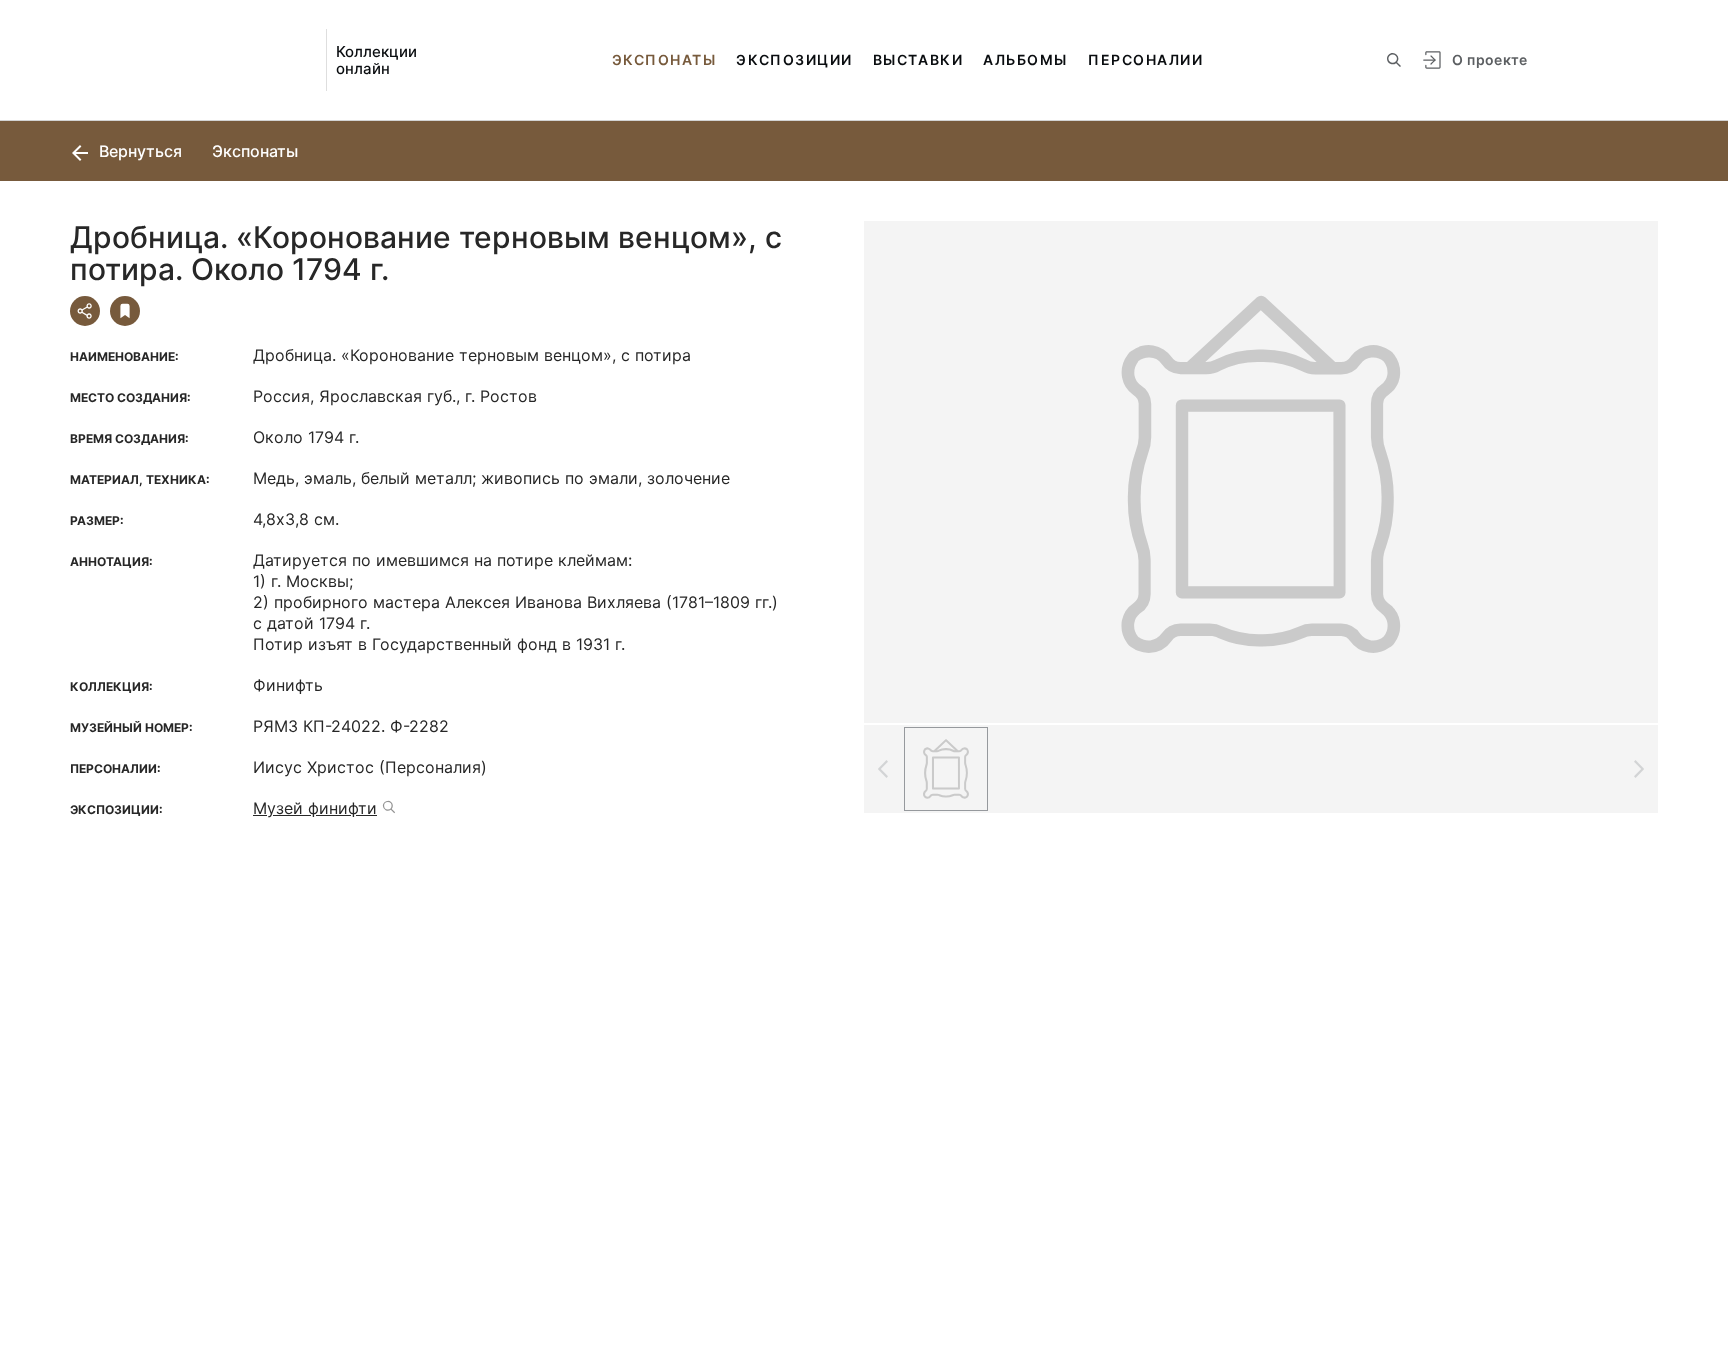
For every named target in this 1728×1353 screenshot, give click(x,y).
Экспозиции (794, 59)
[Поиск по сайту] (1394, 60)
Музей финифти (315, 808)
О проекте (1489, 59)
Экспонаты (664, 59)
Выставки (918, 59)
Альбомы (1025, 59)
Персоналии (1145, 59)
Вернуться (138, 151)
